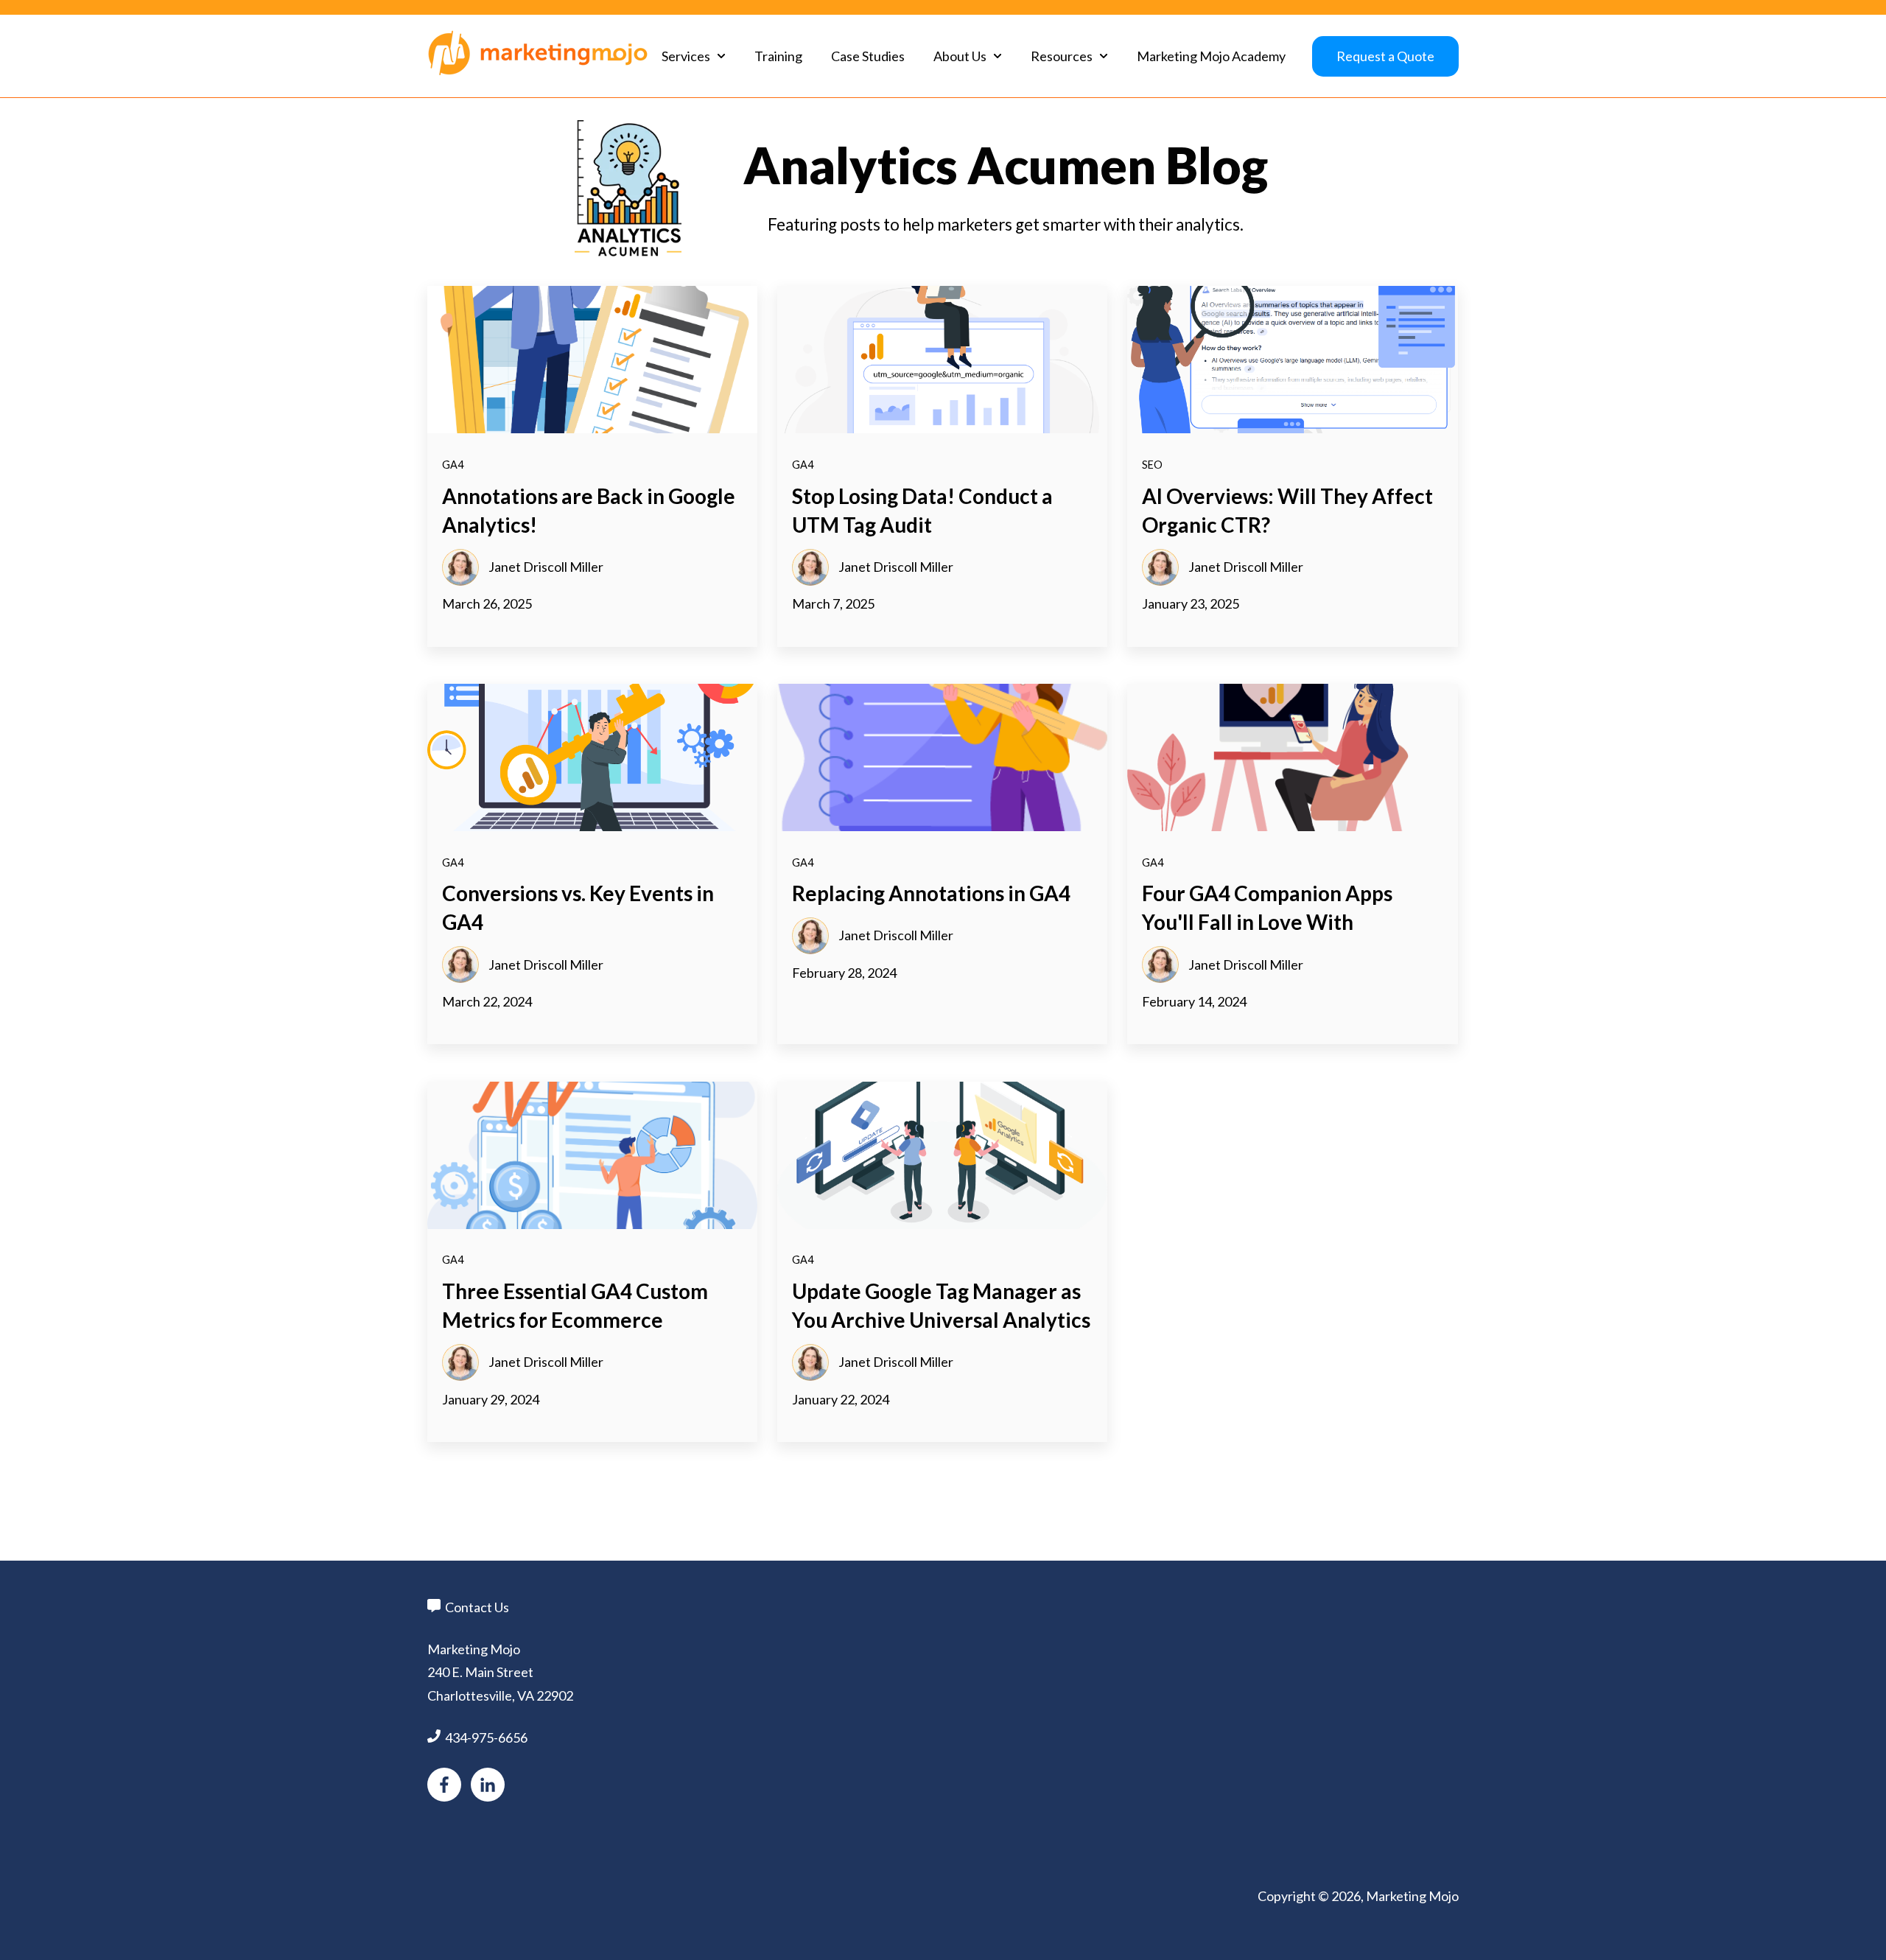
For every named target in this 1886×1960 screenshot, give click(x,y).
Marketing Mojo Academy (1211, 56)
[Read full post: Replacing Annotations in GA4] (942, 757)
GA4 (453, 465)
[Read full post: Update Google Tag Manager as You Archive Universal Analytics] (942, 1155)
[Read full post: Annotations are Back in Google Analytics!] (592, 360)
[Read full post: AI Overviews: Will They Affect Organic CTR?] (1292, 360)
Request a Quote (1385, 56)
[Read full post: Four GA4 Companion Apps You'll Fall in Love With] (1292, 757)
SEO (1152, 465)
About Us (960, 56)
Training (778, 56)
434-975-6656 (486, 1737)
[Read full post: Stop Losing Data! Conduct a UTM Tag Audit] (942, 360)
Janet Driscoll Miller (546, 567)
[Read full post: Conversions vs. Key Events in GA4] (592, 757)
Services (686, 56)
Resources (1062, 56)
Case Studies (868, 56)
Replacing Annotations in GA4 (931, 893)
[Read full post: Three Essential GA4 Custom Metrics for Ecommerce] (592, 1155)
